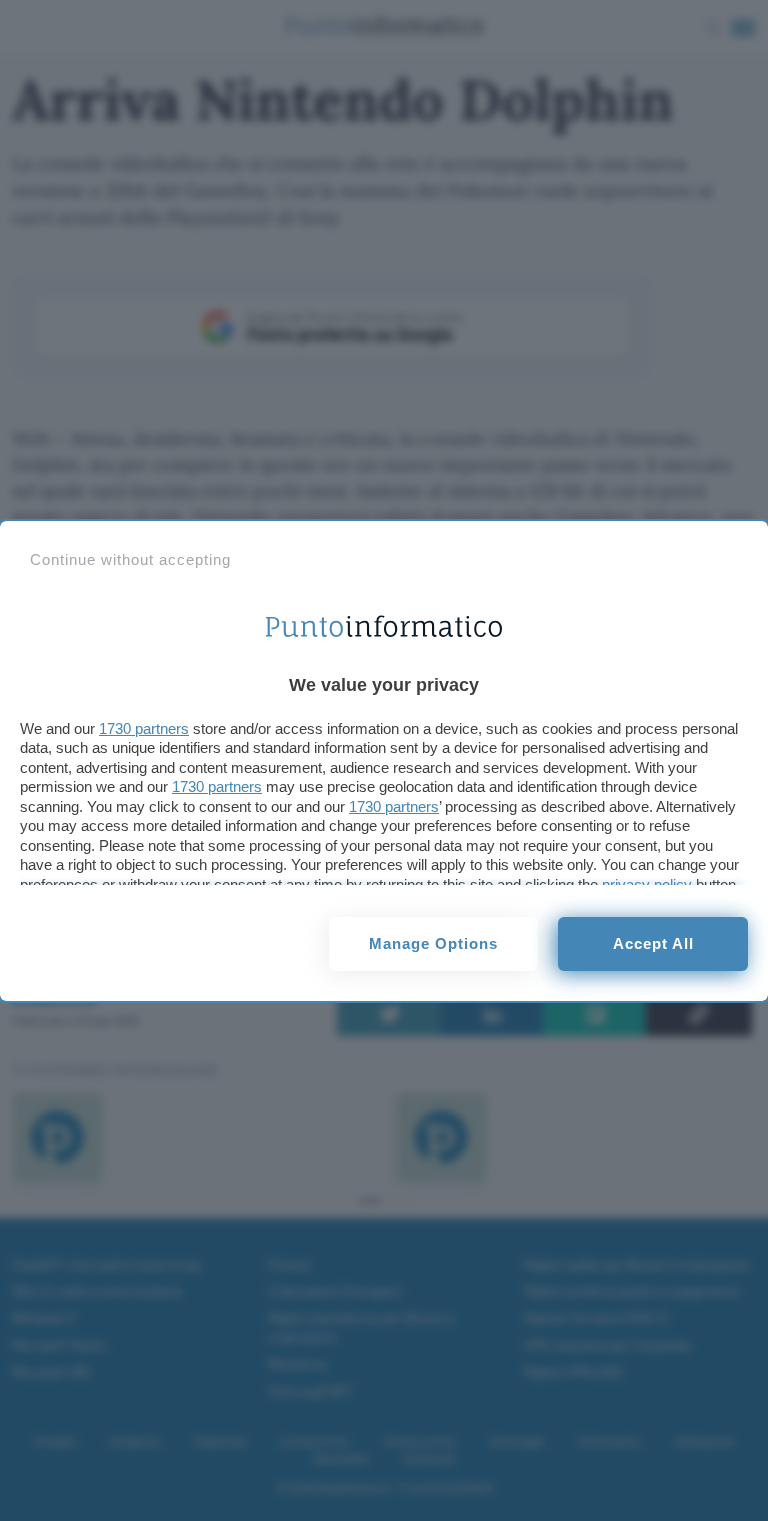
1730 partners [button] (144, 728)
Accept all (653, 943)
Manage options (433, 943)
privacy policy (647, 884)
